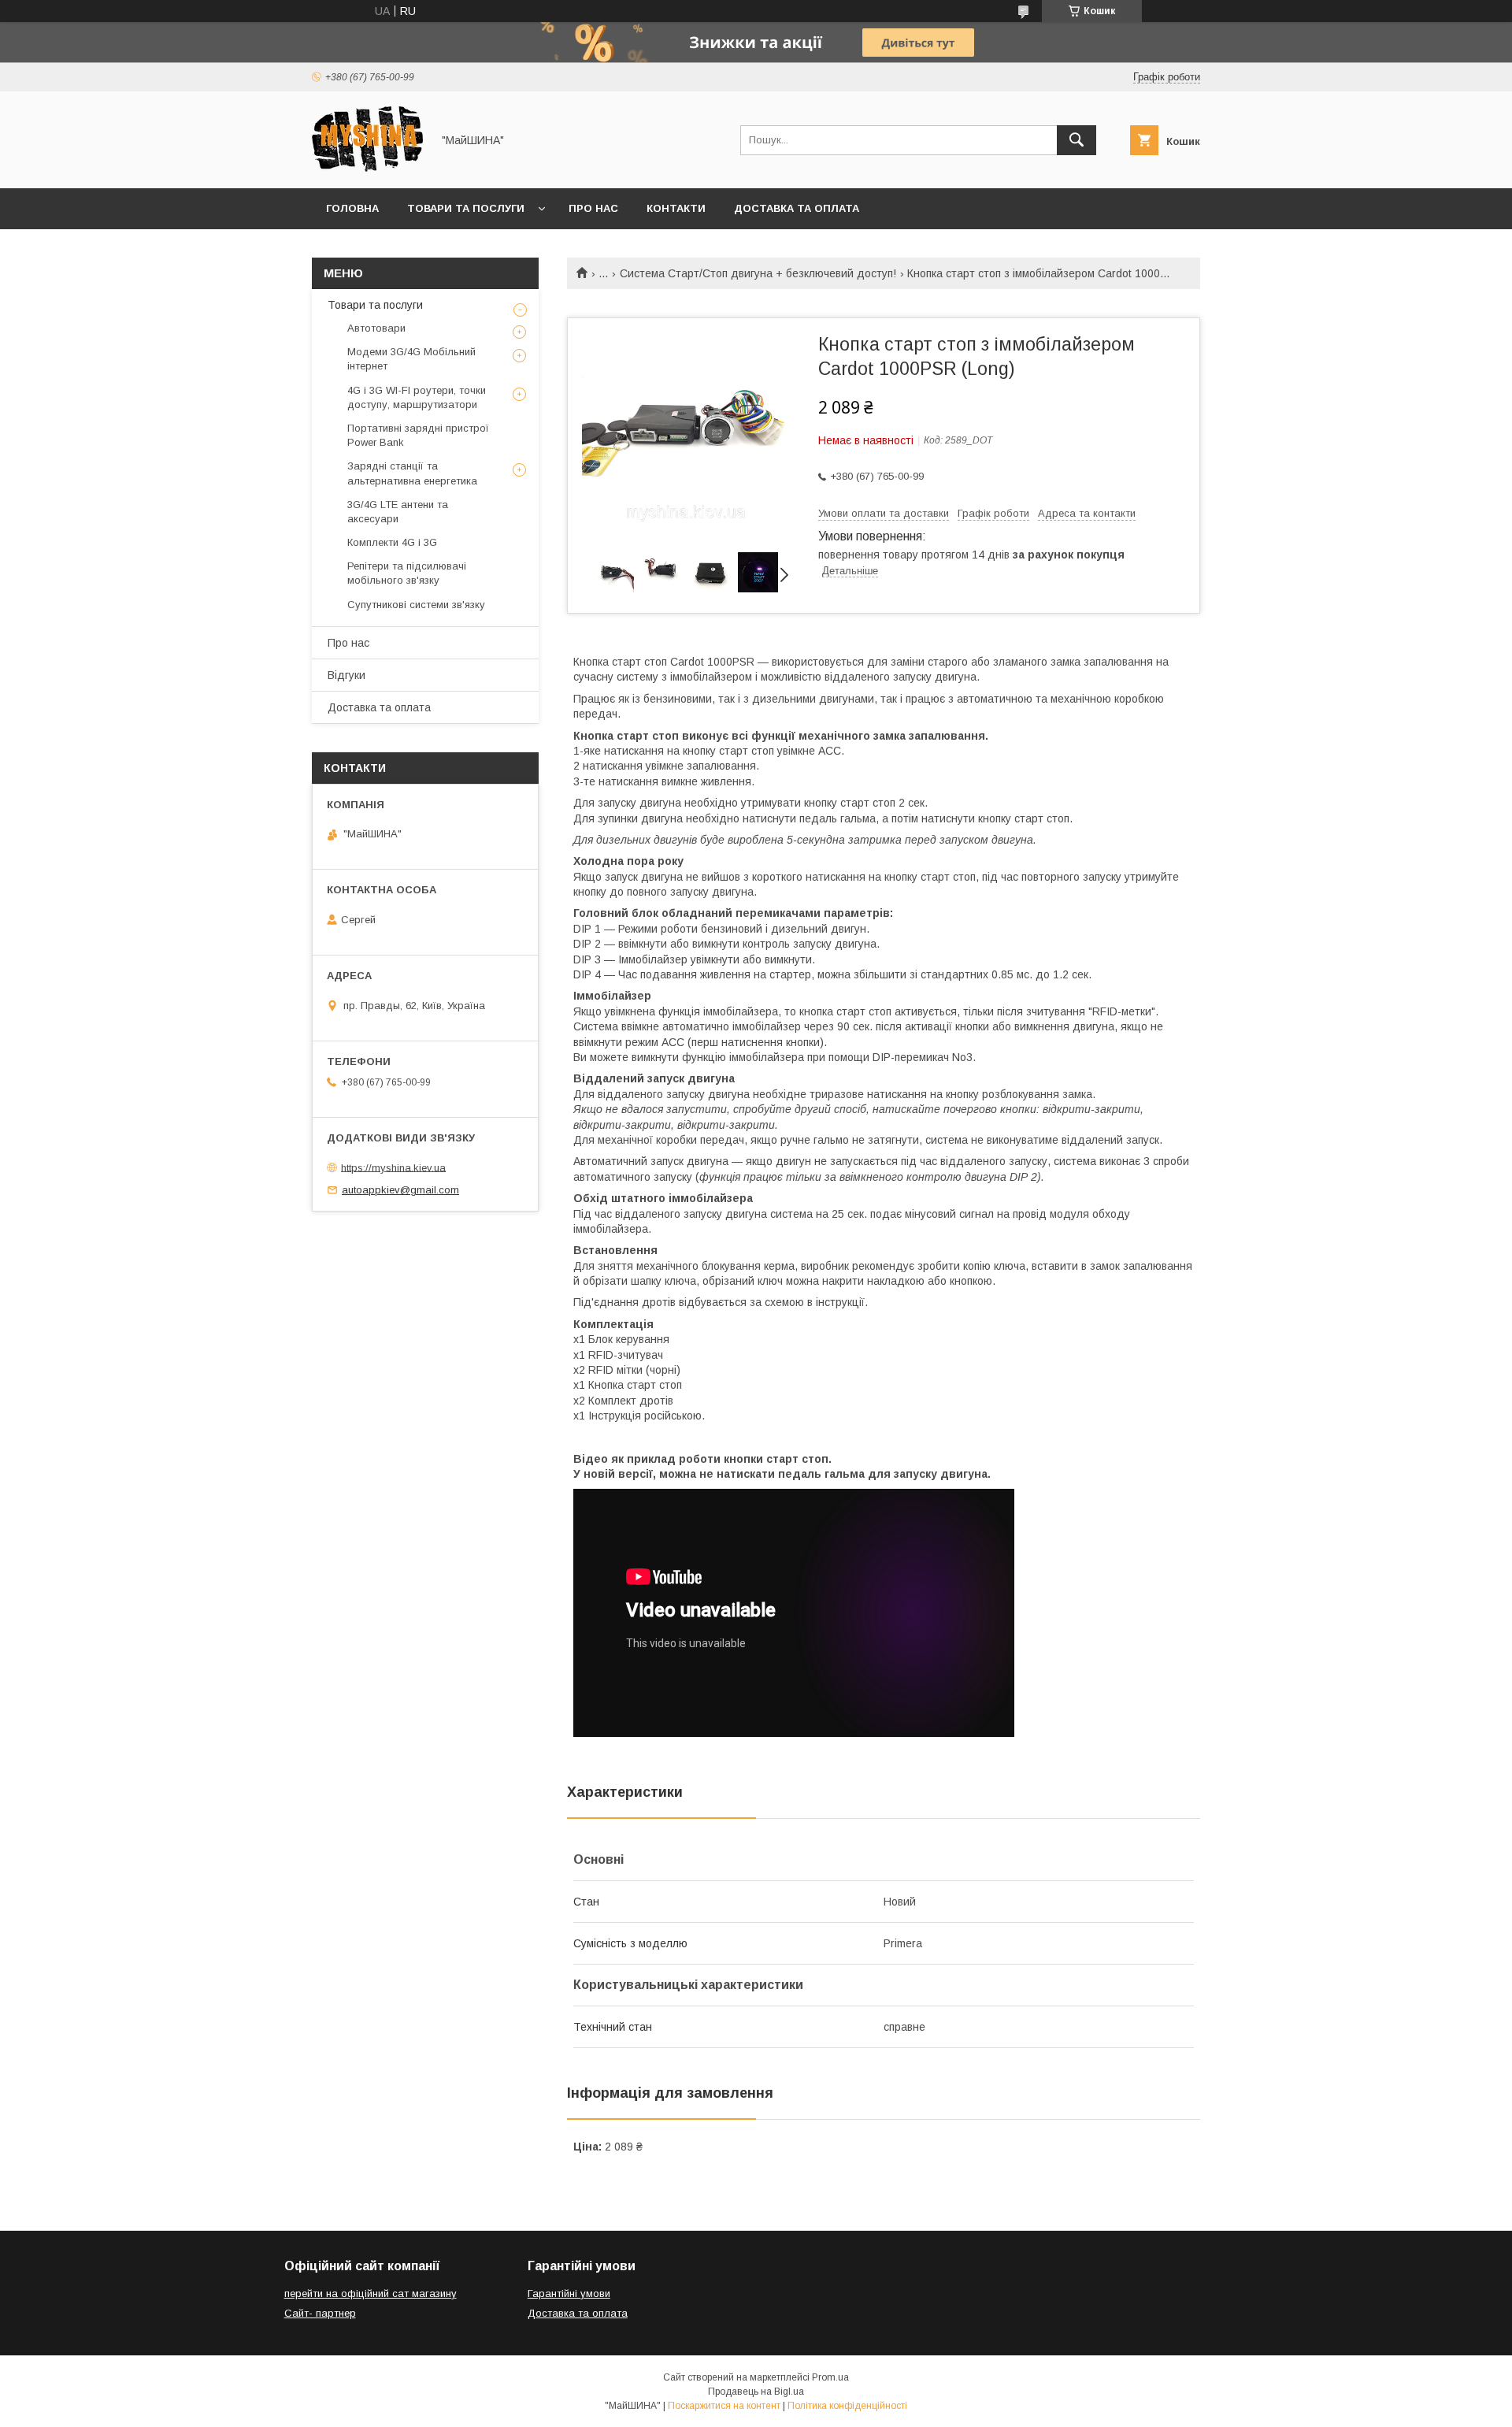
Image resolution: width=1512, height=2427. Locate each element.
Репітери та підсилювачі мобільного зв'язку (407, 573)
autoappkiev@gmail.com (400, 1190)
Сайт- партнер (320, 2313)
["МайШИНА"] (367, 168)
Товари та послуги (466, 208)
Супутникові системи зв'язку (416, 605)
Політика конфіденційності (847, 2406)
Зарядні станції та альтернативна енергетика (412, 473)
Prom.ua (830, 2377)
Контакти (676, 208)
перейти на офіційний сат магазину (371, 2293)
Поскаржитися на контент (724, 2406)
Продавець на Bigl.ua (756, 2392)
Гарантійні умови (569, 2293)
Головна (352, 208)
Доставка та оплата (797, 208)
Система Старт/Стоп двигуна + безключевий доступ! (758, 273)
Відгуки (346, 675)
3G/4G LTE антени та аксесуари (398, 512)
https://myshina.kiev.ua (393, 1167)
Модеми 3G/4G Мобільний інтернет (411, 359)
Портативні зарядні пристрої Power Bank (418, 435)
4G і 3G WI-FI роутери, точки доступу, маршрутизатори (417, 397)
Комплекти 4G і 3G (392, 542)
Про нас (593, 208)
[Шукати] (1077, 140)
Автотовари (376, 328)
